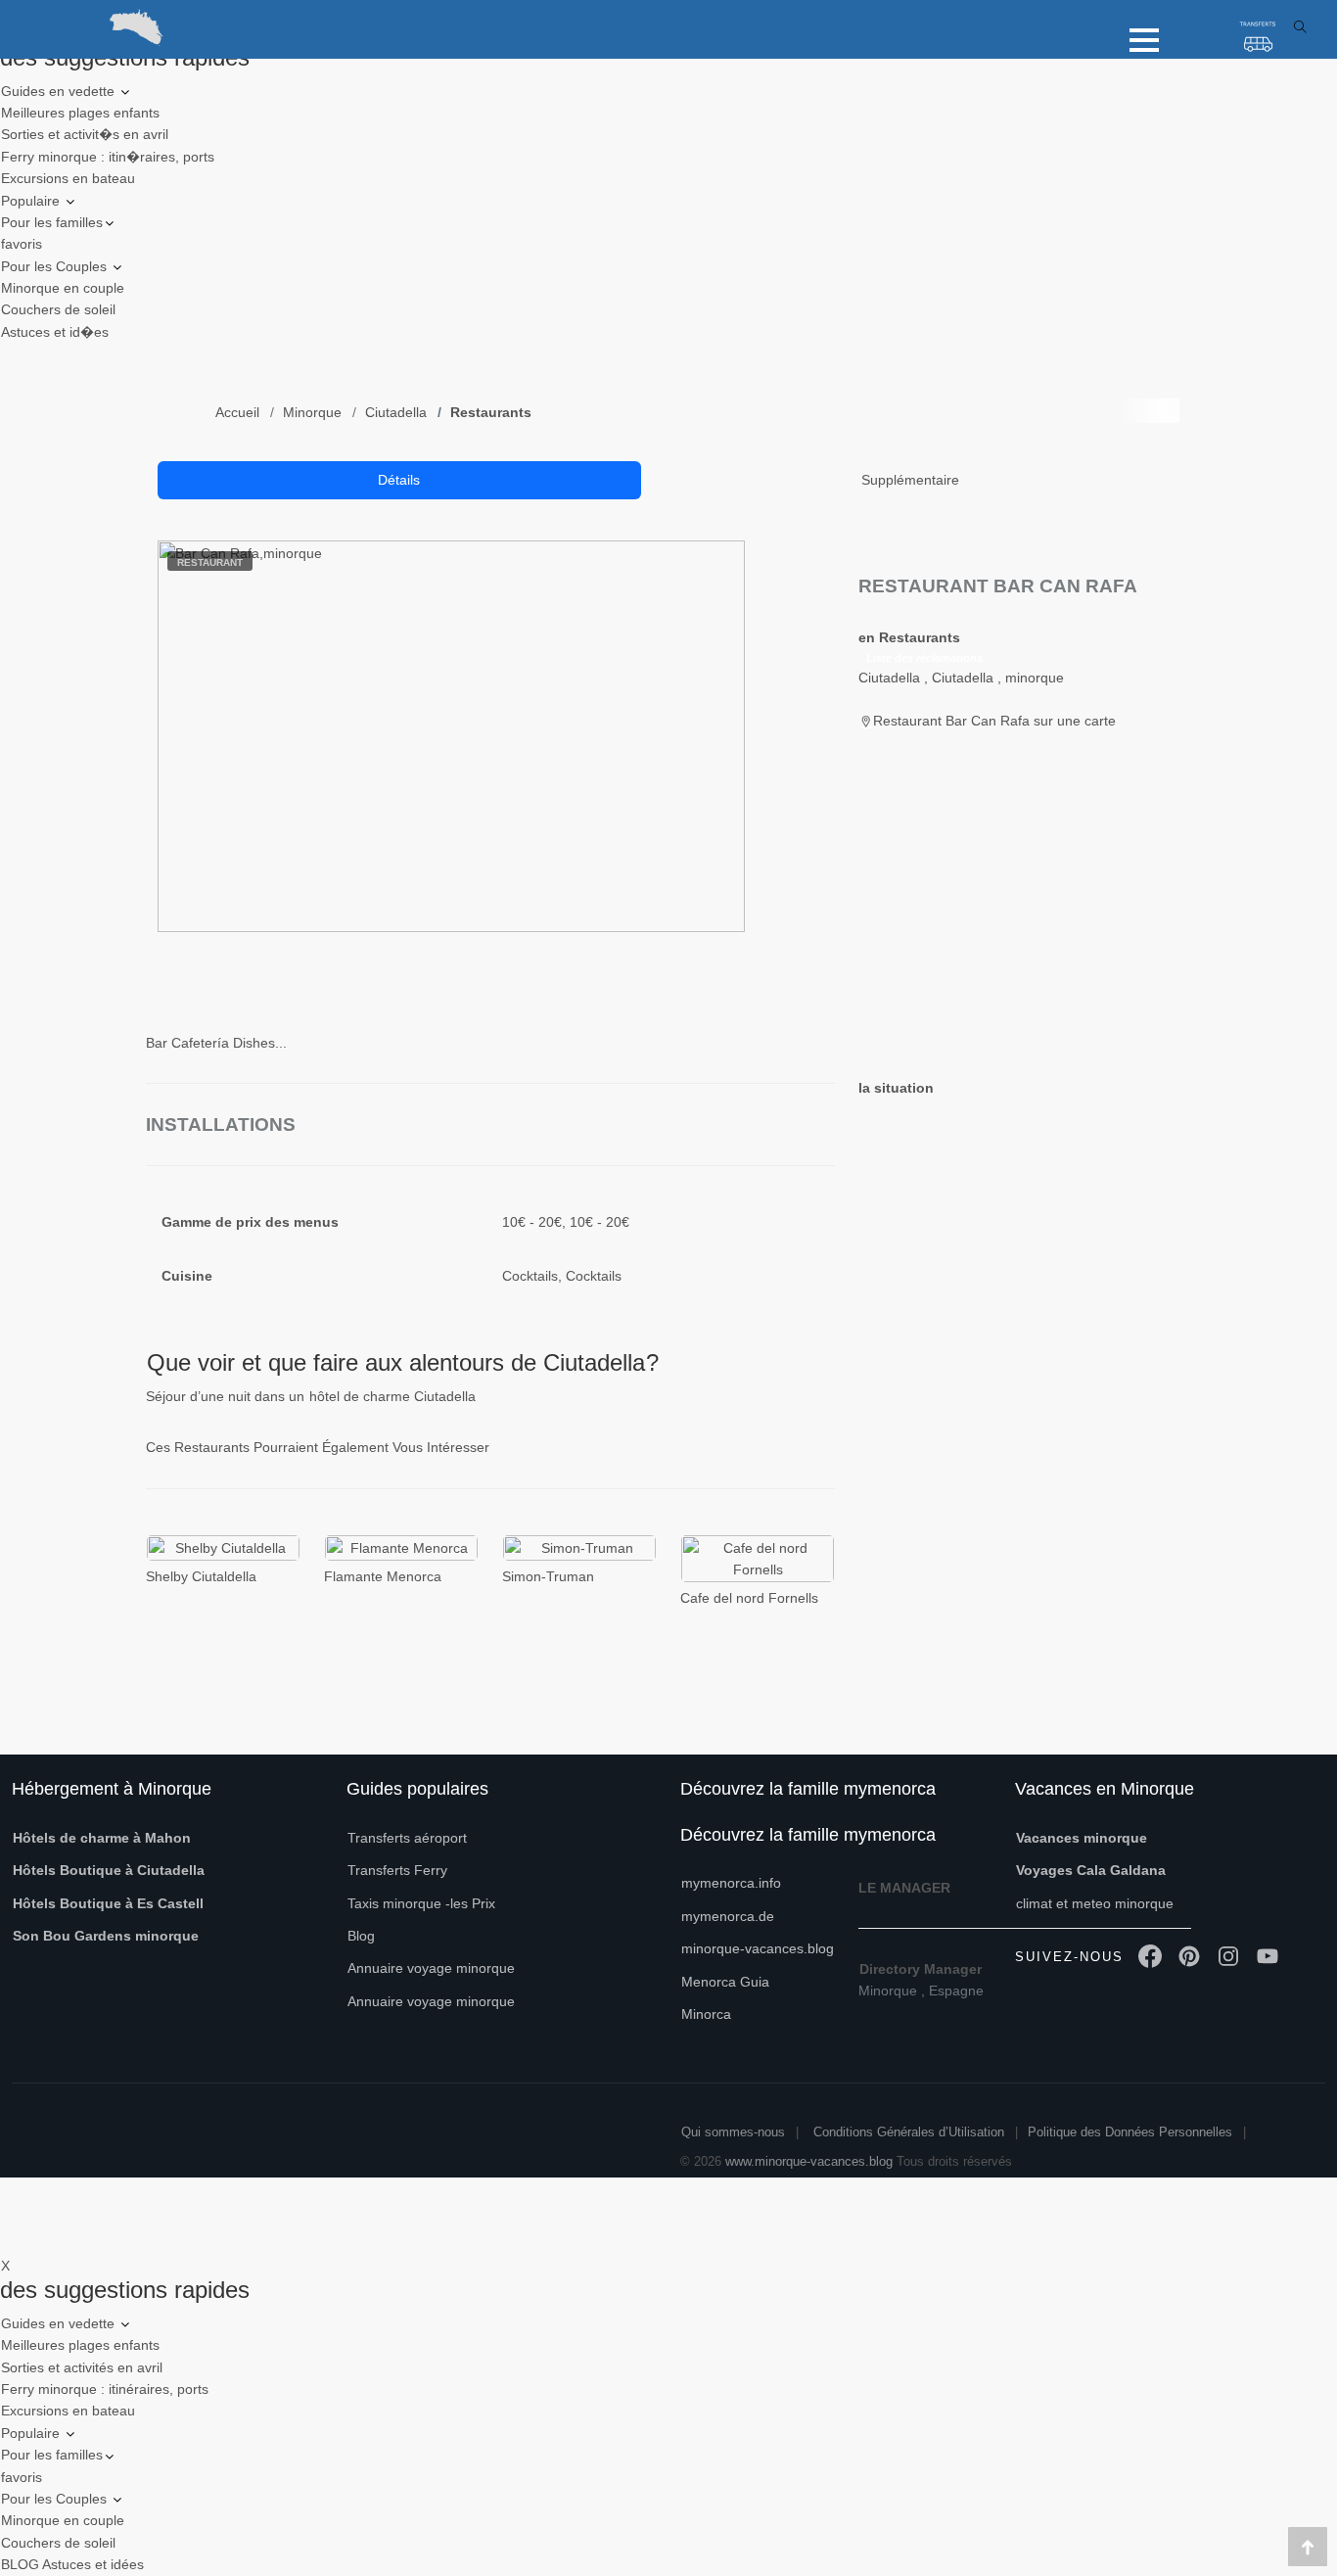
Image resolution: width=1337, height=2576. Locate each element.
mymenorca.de (728, 1916)
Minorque (312, 412)
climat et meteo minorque (1095, 1903)
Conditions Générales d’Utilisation (909, 2132)
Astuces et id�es (55, 332)
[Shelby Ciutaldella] (223, 1547)
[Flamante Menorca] (401, 1547)
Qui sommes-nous (733, 2132)
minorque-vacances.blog (758, 1948)
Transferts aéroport (407, 1838)
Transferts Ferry (397, 1870)
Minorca (706, 2014)
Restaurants (491, 412)
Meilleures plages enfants (80, 113)
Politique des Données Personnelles (1130, 2132)
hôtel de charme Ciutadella (392, 1396)
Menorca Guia (725, 1982)
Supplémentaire (910, 480)
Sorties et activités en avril (82, 2367)
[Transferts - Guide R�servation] (1258, 39)
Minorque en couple (63, 288)
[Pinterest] (1189, 1957)
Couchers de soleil (58, 309)
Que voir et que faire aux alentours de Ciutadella (396, 1362)
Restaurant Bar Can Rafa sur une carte (994, 721)
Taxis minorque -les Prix (421, 1903)
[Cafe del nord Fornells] (758, 1558)
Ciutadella (396, 412)
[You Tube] (1268, 1957)
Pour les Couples (56, 266)
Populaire (32, 201)
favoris (22, 244)
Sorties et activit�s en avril (85, 134)
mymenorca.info (731, 1883)
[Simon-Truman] (579, 1547)
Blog (361, 1936)
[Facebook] (1150, 1957)
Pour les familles (52, 222)
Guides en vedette (60, 91)
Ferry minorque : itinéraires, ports (105, 2389)
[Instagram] (1228, 1957)
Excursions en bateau (68, 178)
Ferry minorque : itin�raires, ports (108, 157)
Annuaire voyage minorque (431, 1968)
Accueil (237, 412)
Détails (399, 480)
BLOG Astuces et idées (72, 2564)
